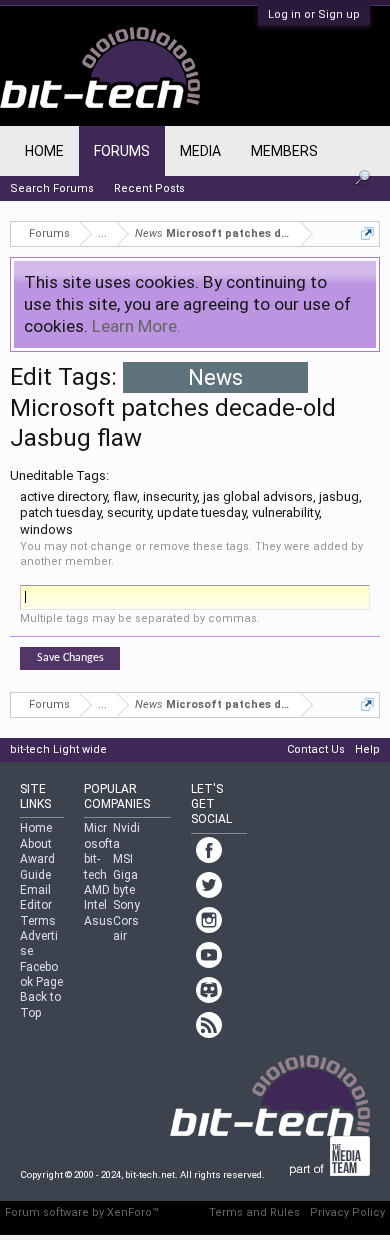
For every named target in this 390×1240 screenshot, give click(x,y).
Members (284, 151)
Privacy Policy (347, 1212)
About (36, 844)
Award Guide (37, 866)
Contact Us (316, 749)
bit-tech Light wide (58, 749)
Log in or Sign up (314, 14)
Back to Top (40, 1004)
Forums (122, 151)
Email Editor (36, 897)
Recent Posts (149, 188)
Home (44, 151)
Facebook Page (41, 974)
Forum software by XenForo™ (82, 1212)
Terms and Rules (254, 1212)
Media (200, 151)
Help (367, 749)
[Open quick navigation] (367, 233)
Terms (38, 921)
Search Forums (52, 188)
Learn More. (136, 326)
